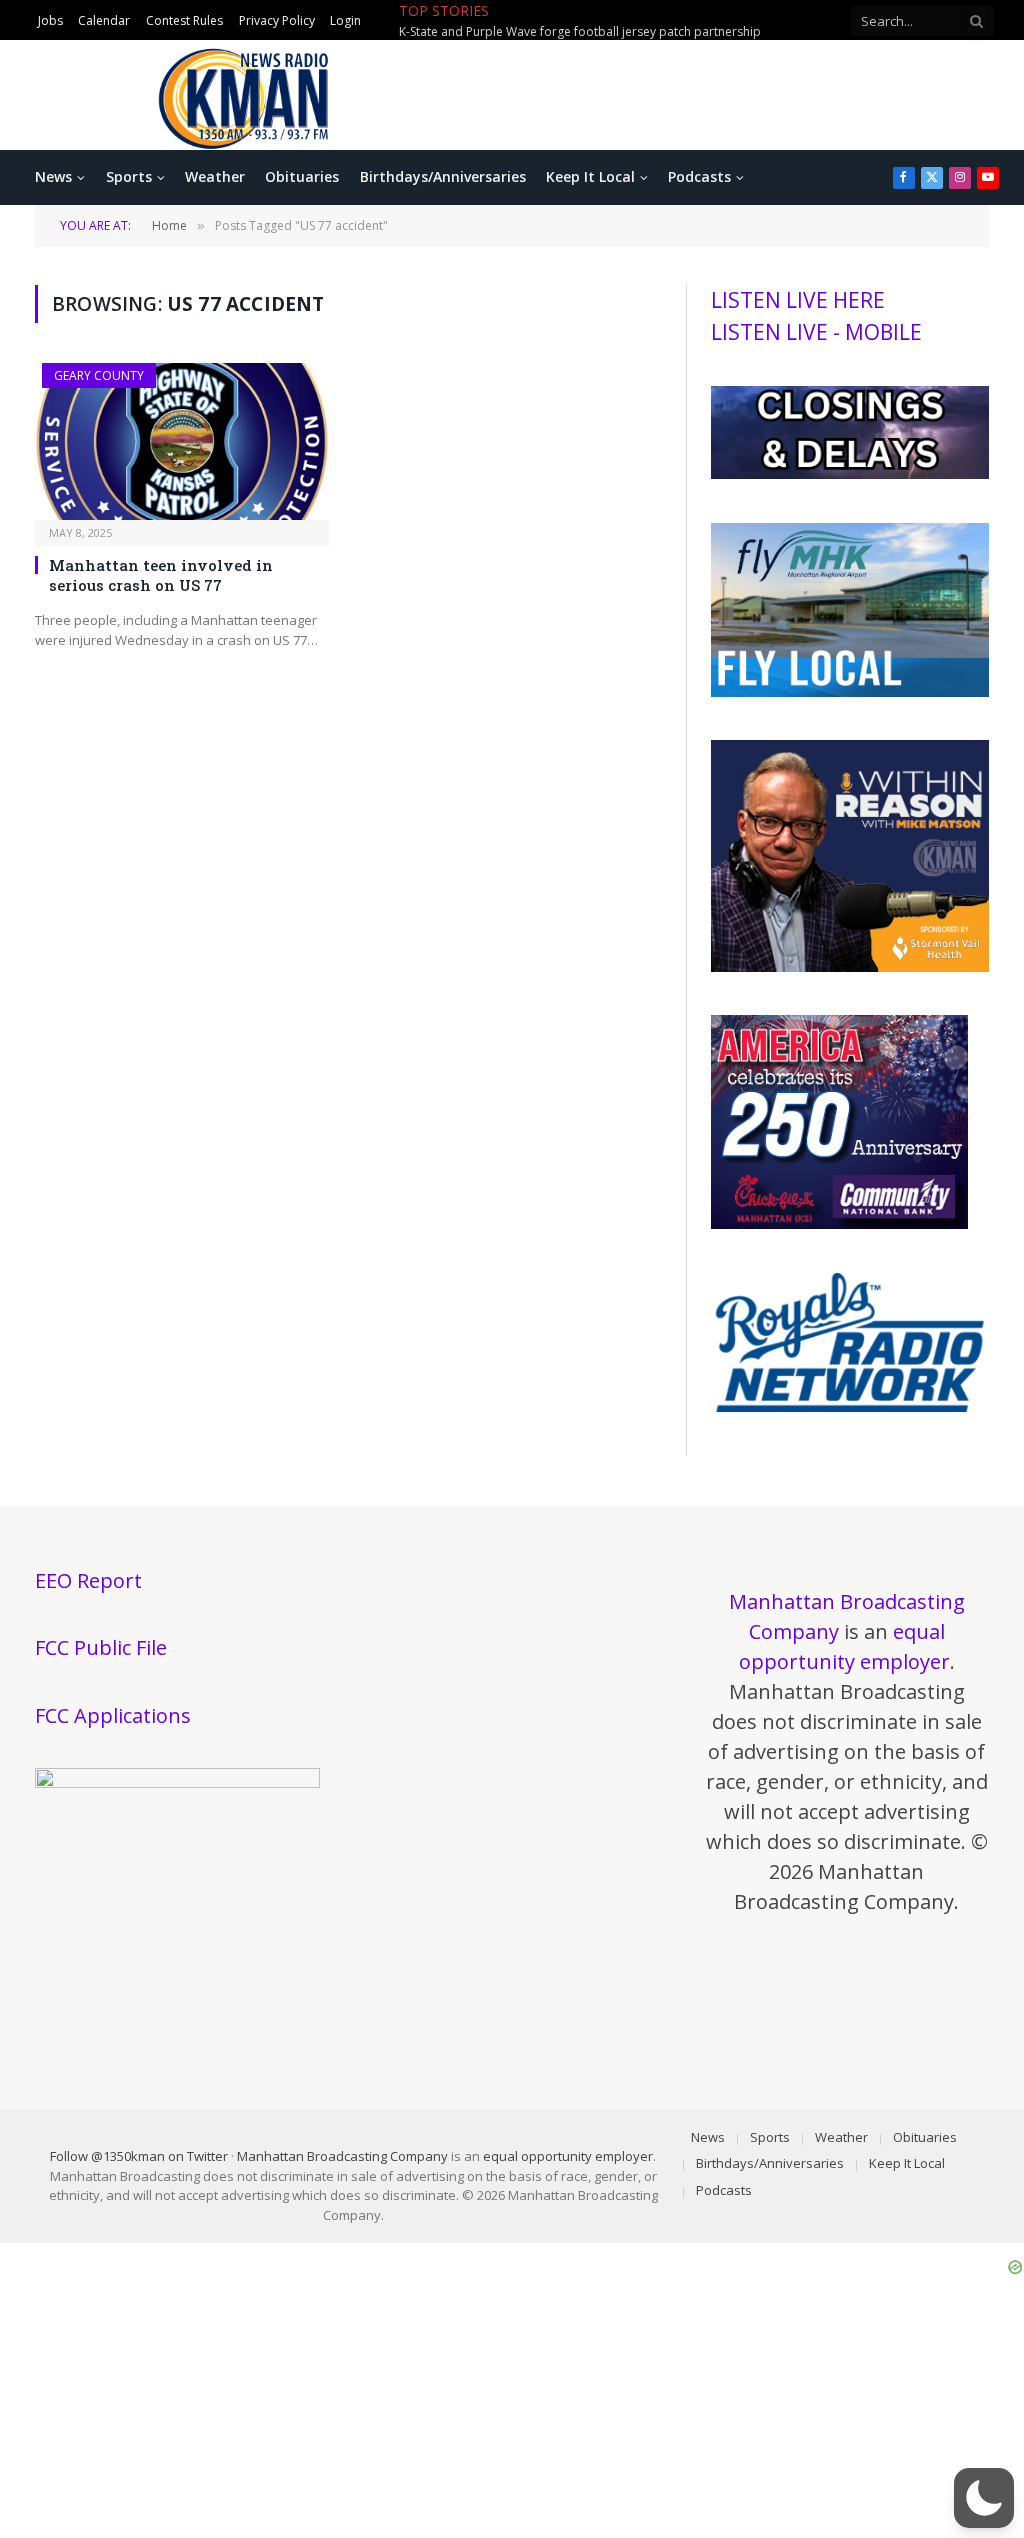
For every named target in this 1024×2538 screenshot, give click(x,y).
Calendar (104, 20)
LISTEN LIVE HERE (798, 300)
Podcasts (699, 176)
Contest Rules (184, 20)
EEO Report (88, 1580)
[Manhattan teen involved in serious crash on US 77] (182, 441)
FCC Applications (113, 1715)
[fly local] (850, 692)
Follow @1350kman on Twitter (139, 2156)
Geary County (99, 375)
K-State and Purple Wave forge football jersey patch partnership (580, 32)
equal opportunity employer (568, 2156)
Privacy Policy (277, 20)
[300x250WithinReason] (850, 967)
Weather (215, 176)
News (53, 176)
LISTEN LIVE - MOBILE (816, 332)
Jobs (50, 20)
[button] (984, 2498)
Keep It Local (590, 176)
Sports (129, 176)
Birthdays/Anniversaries (443, 176)
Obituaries (302, 176)
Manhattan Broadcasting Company (342, 2156)
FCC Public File (101, 1647)
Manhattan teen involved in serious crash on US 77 (161, 575)
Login (345, 20)
